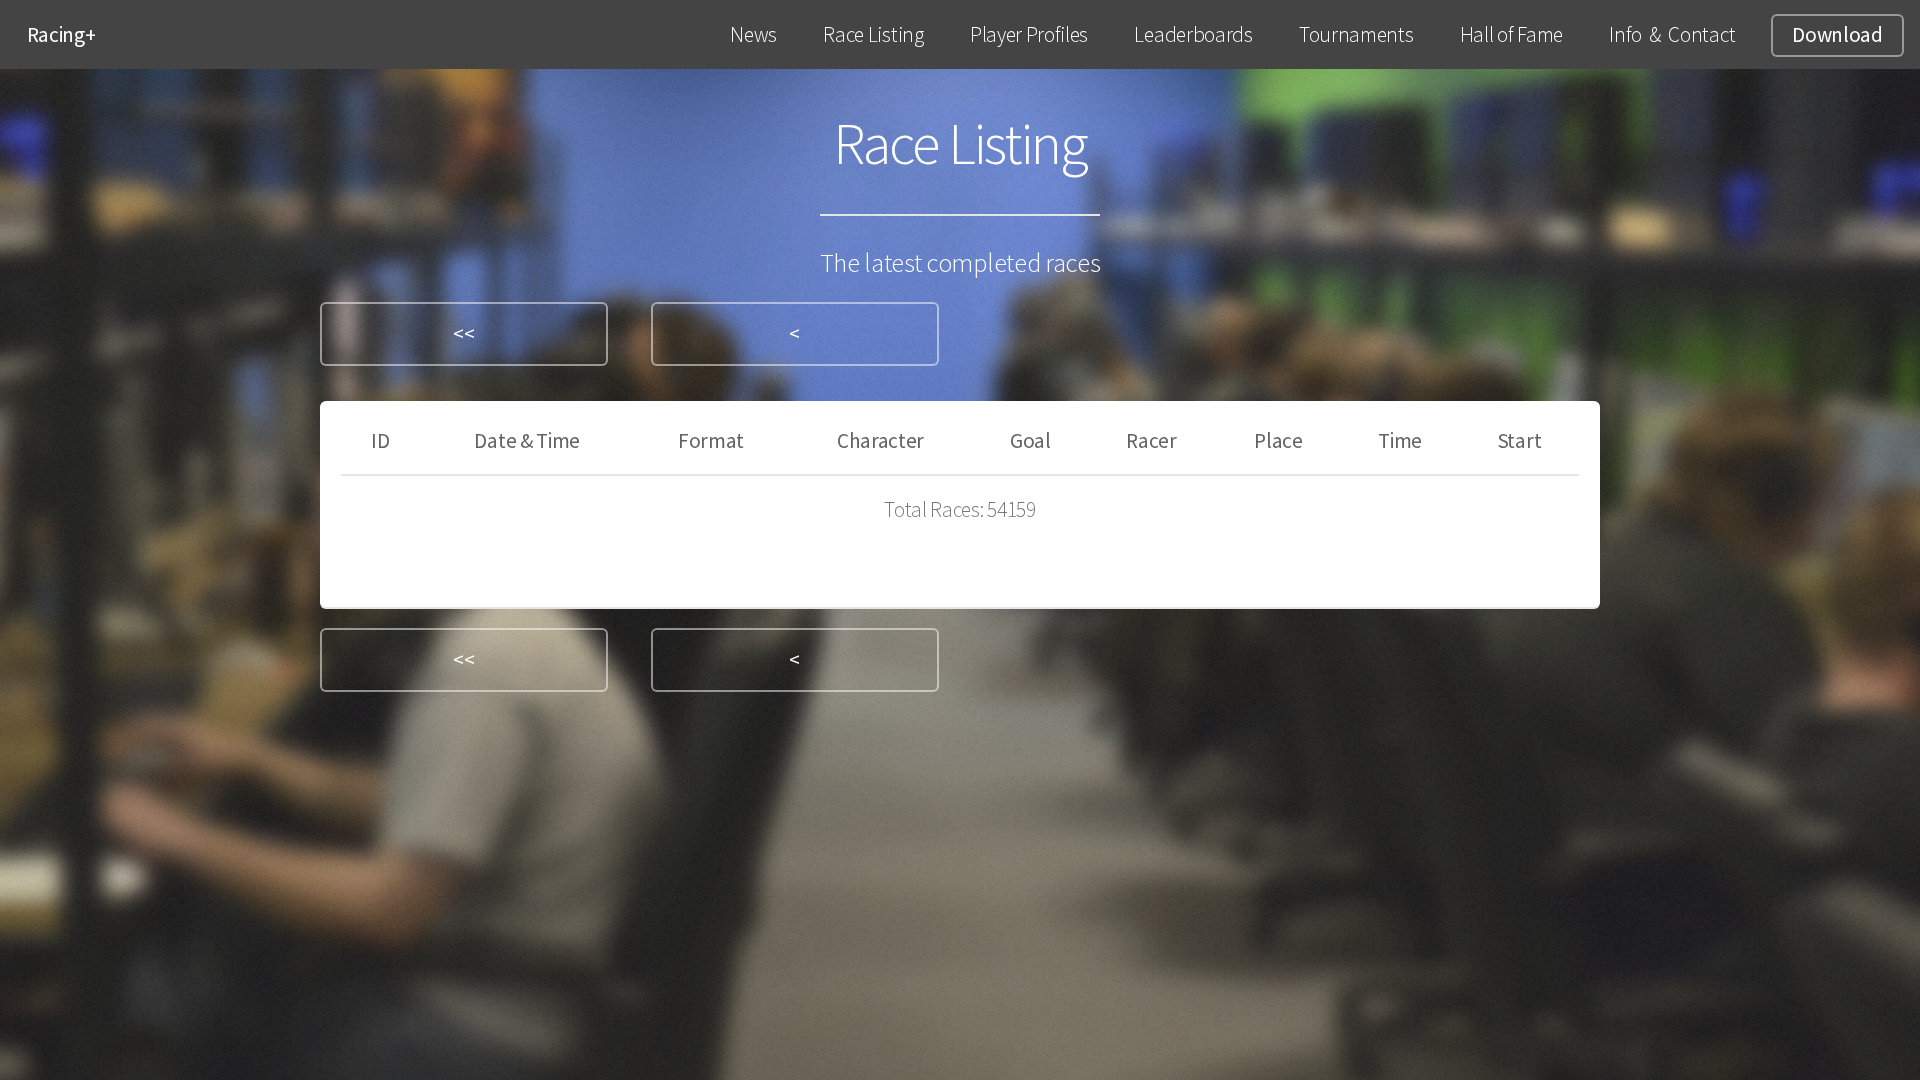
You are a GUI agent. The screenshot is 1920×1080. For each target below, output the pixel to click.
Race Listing (873, 34)
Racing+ (61, 34)
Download (1837, 34)
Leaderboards (1193, 34)
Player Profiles (1029, 34)
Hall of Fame (1511, 34)
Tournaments (1356, 34)
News (753, 34)
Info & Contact (1672, 34)
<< (463, 333)
